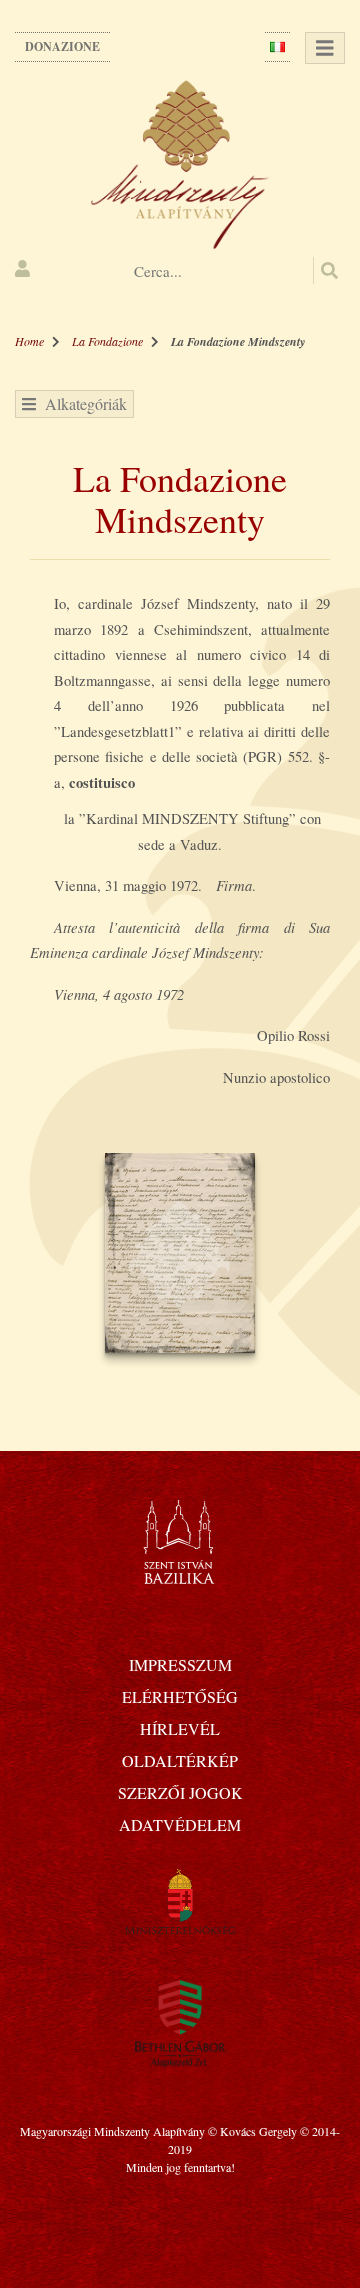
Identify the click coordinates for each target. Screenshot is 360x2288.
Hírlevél (180, 1728)
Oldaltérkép (180, 1760)
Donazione (62, 46)
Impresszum (180, 1664)
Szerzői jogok (180, 1792)
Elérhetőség (180, 1696)
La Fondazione (107, 341)
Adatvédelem (180, 1824)
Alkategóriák (81, 403)
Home (29, 341)
